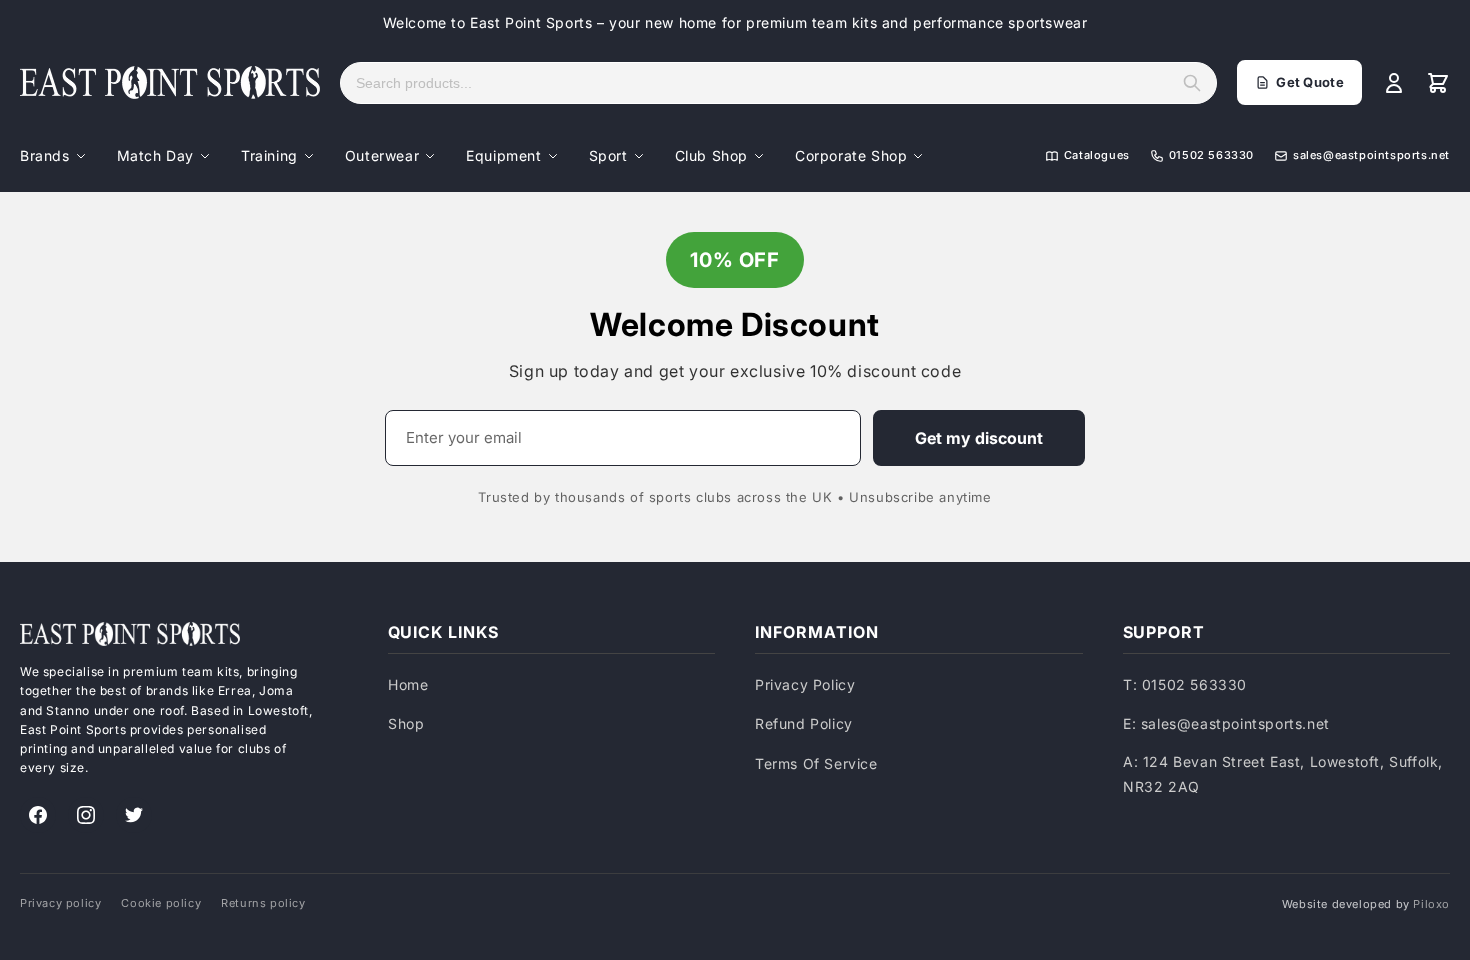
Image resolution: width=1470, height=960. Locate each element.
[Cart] (1438, 83)
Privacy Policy (805, 684)
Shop (406, 723)
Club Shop (711, 155)
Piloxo (1431, 904)
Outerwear (382, 155)
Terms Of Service (816, 763)
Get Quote (1310, 82)
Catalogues (1097, 155)
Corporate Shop (851, 155)
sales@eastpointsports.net (1371, 155)
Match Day (155, 155)
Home (408, 684)
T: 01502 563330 (1185, 684)
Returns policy (263, 903)
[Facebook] (38, 815)
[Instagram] (86, 815)
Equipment (503, 155)
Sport (608, 155)
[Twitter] (134, 815)
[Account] (1394, 83)
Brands (45, 155)
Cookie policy (161, 903)
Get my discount (979, 438)
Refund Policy (804, 723)
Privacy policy (60, 903)
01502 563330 (1211, 155)
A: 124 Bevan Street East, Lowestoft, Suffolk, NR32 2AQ (1283, 774)
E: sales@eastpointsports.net (1226, 723)
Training (269, 155)
